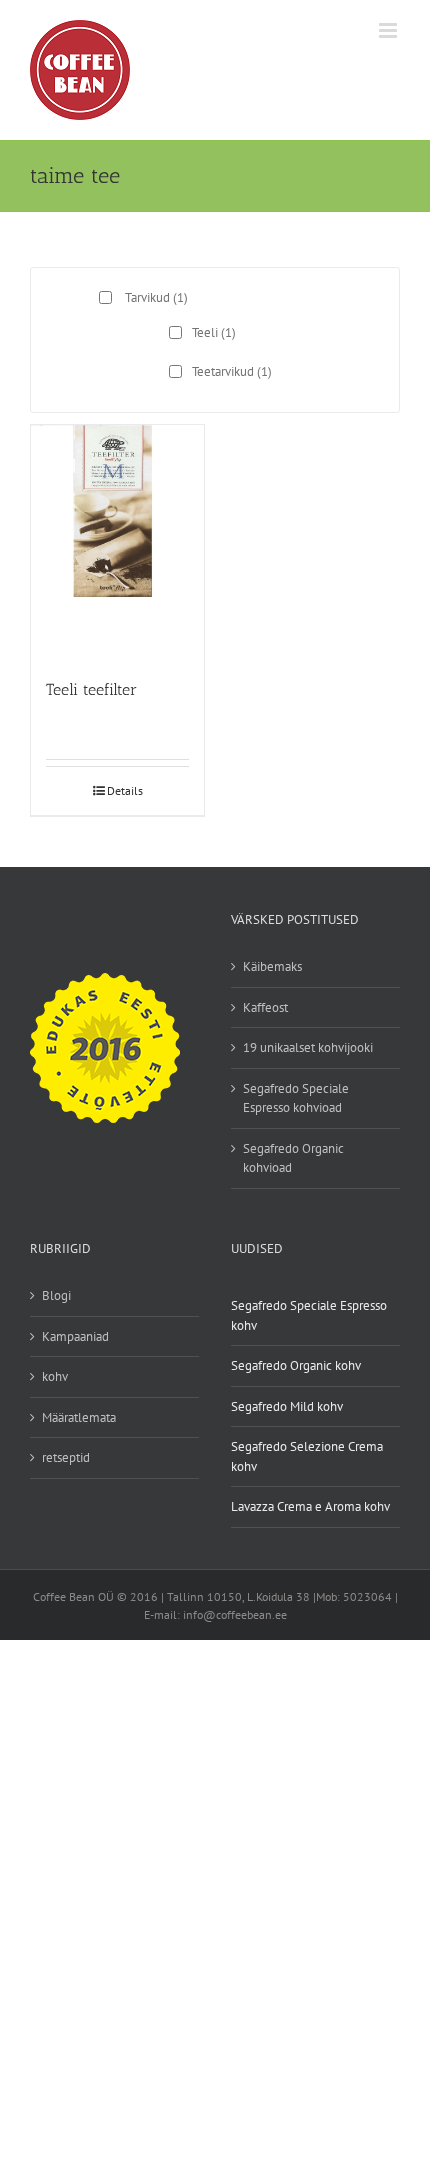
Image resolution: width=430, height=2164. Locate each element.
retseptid (66, 1457)
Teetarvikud (232, 371)
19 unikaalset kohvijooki (308, 1047)
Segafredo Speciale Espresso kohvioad (296, 1098)
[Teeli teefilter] (117, 542)
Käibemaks (272, 966)
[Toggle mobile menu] (389, 30)
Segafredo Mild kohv (287, 1406)
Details (125, 790)
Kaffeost (265, 1007)
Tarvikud (156, 297)
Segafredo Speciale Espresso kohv (309, 1315)
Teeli (214, 332)
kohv (55, 1376)
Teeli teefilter (91, 689)
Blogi (56, 1295)
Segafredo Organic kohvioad (293, 1158)
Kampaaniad (75, 1336)
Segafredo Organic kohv (296, 1365)
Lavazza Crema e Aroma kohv (310, 1506)
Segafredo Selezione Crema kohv (307, 1456)
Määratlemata (79, 1417)
